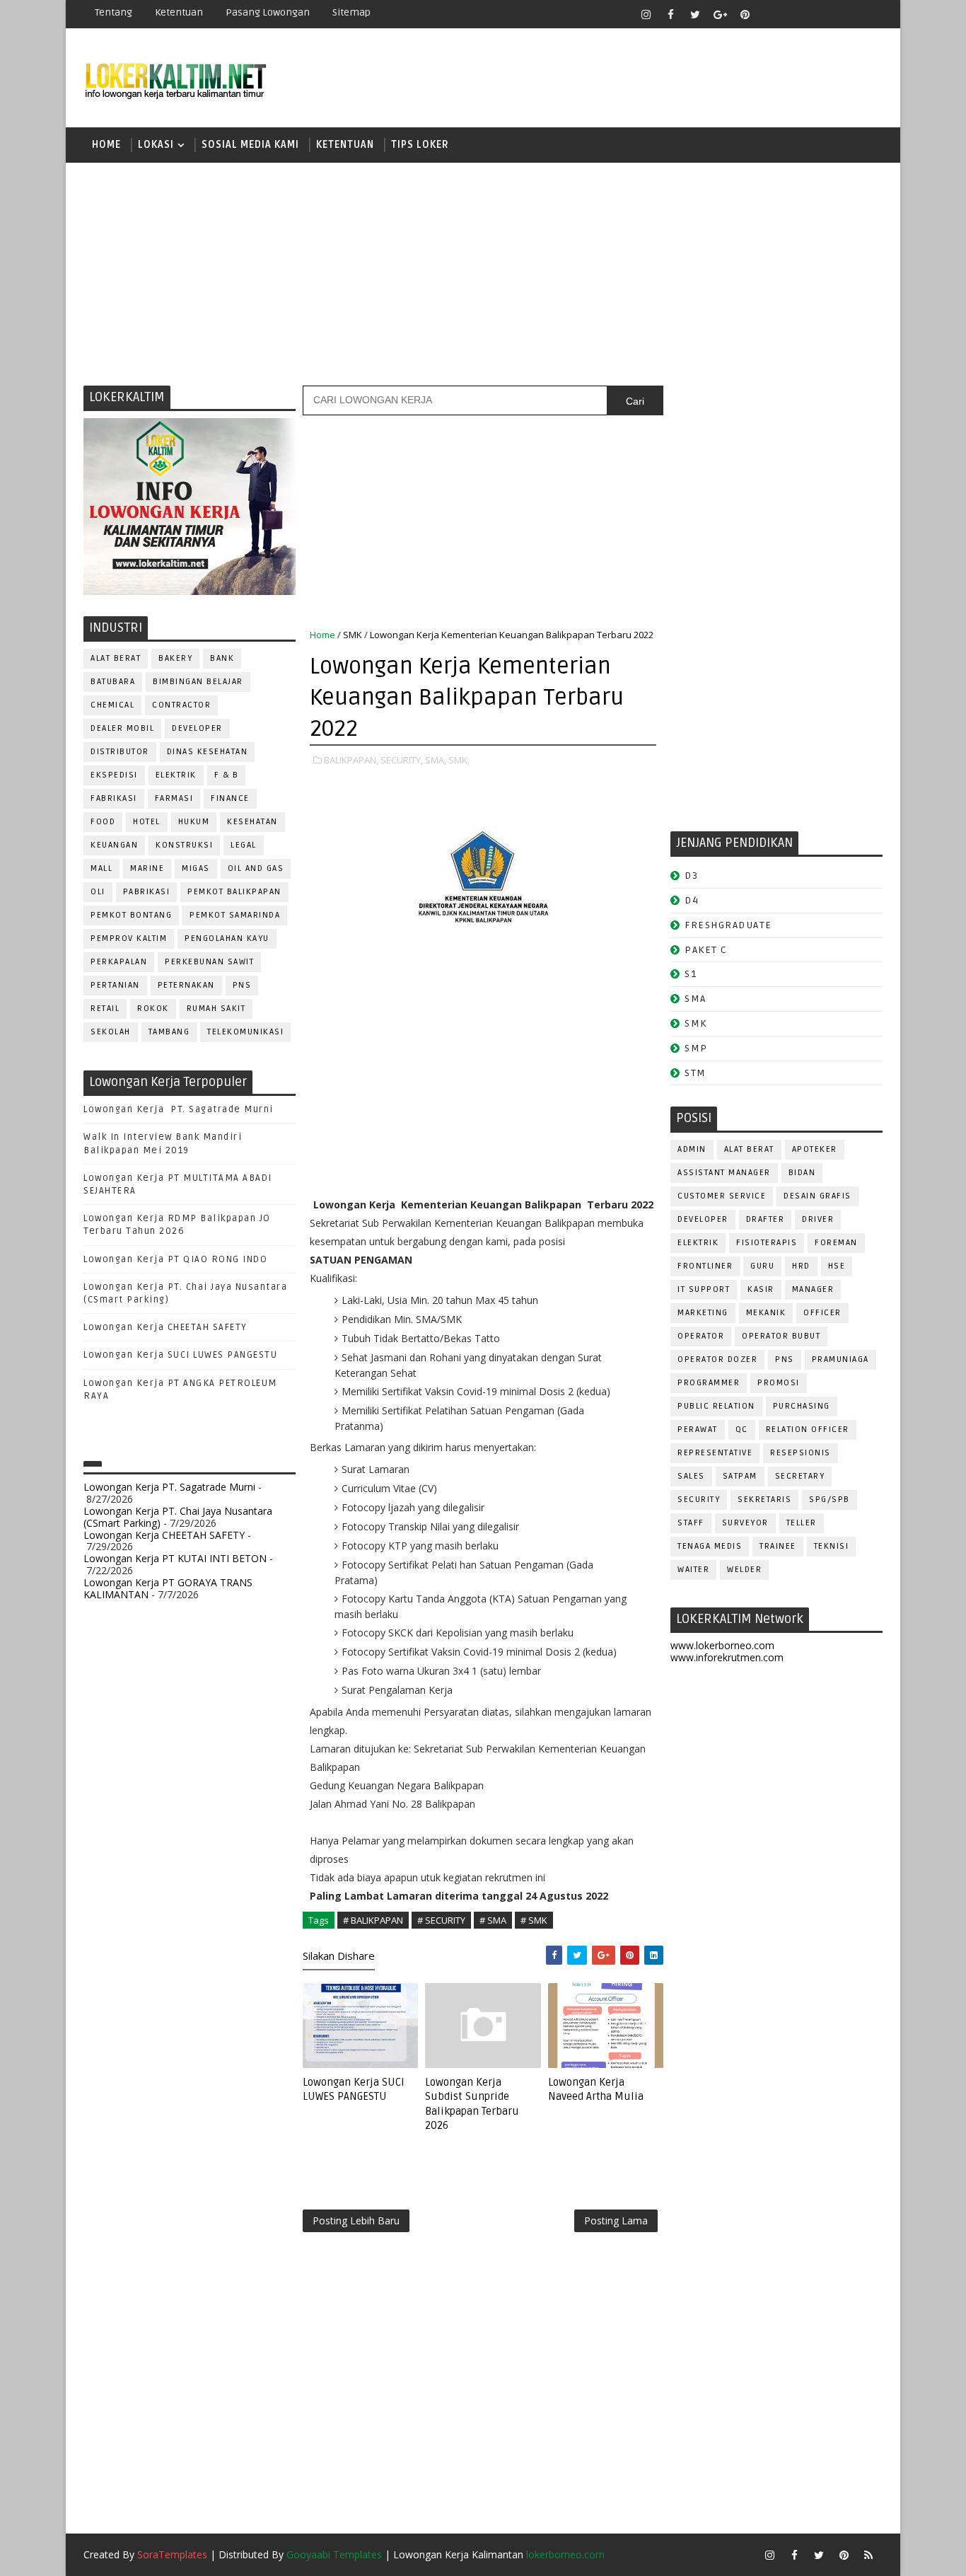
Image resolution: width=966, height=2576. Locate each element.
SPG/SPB (830, 1500)
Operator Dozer (717, 1359)
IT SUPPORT (704, 1289)
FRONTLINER (705, 1266)
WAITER (693, 1570)
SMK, (459, 760)
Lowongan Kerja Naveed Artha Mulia (596, 2089)
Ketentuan (179, 12)
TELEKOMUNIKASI (245, 1032)
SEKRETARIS (764, 1500)
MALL (101, 868)
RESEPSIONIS (801, 1453)
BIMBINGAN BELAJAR (198, 682)
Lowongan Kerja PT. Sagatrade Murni (179, 1109)
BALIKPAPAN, (351, 760)
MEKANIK (766, 1313)
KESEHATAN (252, 822)
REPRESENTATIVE (715, 1453)
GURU (762, 1266)
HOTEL (147, 822)
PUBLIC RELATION (716, 1406)
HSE (837, 1266)
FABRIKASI (114, 798)
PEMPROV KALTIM (129, 938)
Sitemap (351, 12)
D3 (691, 876)
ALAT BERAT (116, 658)
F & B (227, 775)
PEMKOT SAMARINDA (235, 915)
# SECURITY (441, 1920)
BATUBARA (113, 682)
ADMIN (692, 1149)
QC (742, 1429)
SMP (696, 1048)
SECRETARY (800, 1476)
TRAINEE (778, 1546)
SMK (353, 635)
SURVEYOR (745, 1523)
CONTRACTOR (181, 705)
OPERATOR (701, 1336)
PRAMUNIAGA (840, 1359)
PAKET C (706, 950)
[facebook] (670, 14)
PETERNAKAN (186, 985)
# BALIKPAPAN (373, 1920)
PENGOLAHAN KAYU (227, 938)
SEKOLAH (111, 1032)
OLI (98, 892)
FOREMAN (836, 1243)
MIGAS (196, 868)
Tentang (114, 12)
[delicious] (868, 14)
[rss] (819, 14)
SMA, (436, 760)
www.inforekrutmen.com (727, 1657)
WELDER (744, 1570)
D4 (692, 900)
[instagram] (646, 14)
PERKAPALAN (119, 962)
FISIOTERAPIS (767, 1243)
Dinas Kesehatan (208, 752)
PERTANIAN (115, 985)
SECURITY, (402, 760)
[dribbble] (794, 14)
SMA (696, 999)
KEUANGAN (114, 845)
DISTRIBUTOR (120, 752)
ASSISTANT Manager (724, 1173)
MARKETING (703, 1313)
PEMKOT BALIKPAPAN (234, 892)
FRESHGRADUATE (728, 925)
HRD (801, 1266)
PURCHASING (802, 1406)
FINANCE (230, 798)
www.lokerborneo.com (722, 1645)
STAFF (691, 1523)
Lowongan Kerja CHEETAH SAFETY (165, 1327)
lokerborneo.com (565, 2554)
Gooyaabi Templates (334, 2554)
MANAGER (813, 1289)
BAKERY (175, 658)
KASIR (761, 1289)
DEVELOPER (197, 728)
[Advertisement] (483, 272)
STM (696, 1073)
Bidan (802, 1173)
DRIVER (818, 1219)
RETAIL (105, 1009)
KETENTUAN (345, 145)
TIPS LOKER (420, 145)
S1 (691, 974)
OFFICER (822, 1313)
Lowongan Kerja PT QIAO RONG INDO (175, 1259)
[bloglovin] (769, 14)
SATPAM (740, 1476)
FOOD (103, 822)
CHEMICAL (112, 705)
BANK (222, 658)
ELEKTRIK (176, 775)
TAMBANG (169, 1032)
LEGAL (244, 845)
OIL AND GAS (256, 868)
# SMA (493, 1920)
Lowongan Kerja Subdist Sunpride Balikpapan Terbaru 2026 (472, 2104)
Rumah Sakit (216, 1009)
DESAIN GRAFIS (817, 1196)
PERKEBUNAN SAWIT (209, 962)
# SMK (534, 1920)
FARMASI (174, 798)
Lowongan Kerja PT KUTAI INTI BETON (175, 1558)
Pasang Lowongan (268, 12)
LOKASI (156, 145)
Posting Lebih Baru (356, 2220)
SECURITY (699, 1500)
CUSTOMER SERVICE (722, 1196)
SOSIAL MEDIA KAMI (250, 145)
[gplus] (720, 14)
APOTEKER (815, 1149)
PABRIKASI (147, 892)
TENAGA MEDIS (710, 1546)
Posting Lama (616, 2220)
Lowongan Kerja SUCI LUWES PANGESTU (180, 1355)
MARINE (147, 868)
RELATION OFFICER (808, 1429)
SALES (691, 1476)
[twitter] (695, 14)
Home (106, 145)
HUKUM (194, 822)
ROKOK (153, 1009)
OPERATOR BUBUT (781, 1336)
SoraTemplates (172, 2554)
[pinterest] (745, 14)
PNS (242, 985)
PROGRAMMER (709, 1383)
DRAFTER (766, 1219)
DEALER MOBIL (122, 728)
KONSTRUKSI (184, 845)
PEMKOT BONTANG (131, 915)
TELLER (802, 1523)
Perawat (698, 1429)
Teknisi (832, 1546)
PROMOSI (779, 1383)
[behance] (844, 14)
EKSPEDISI (114, 775)
